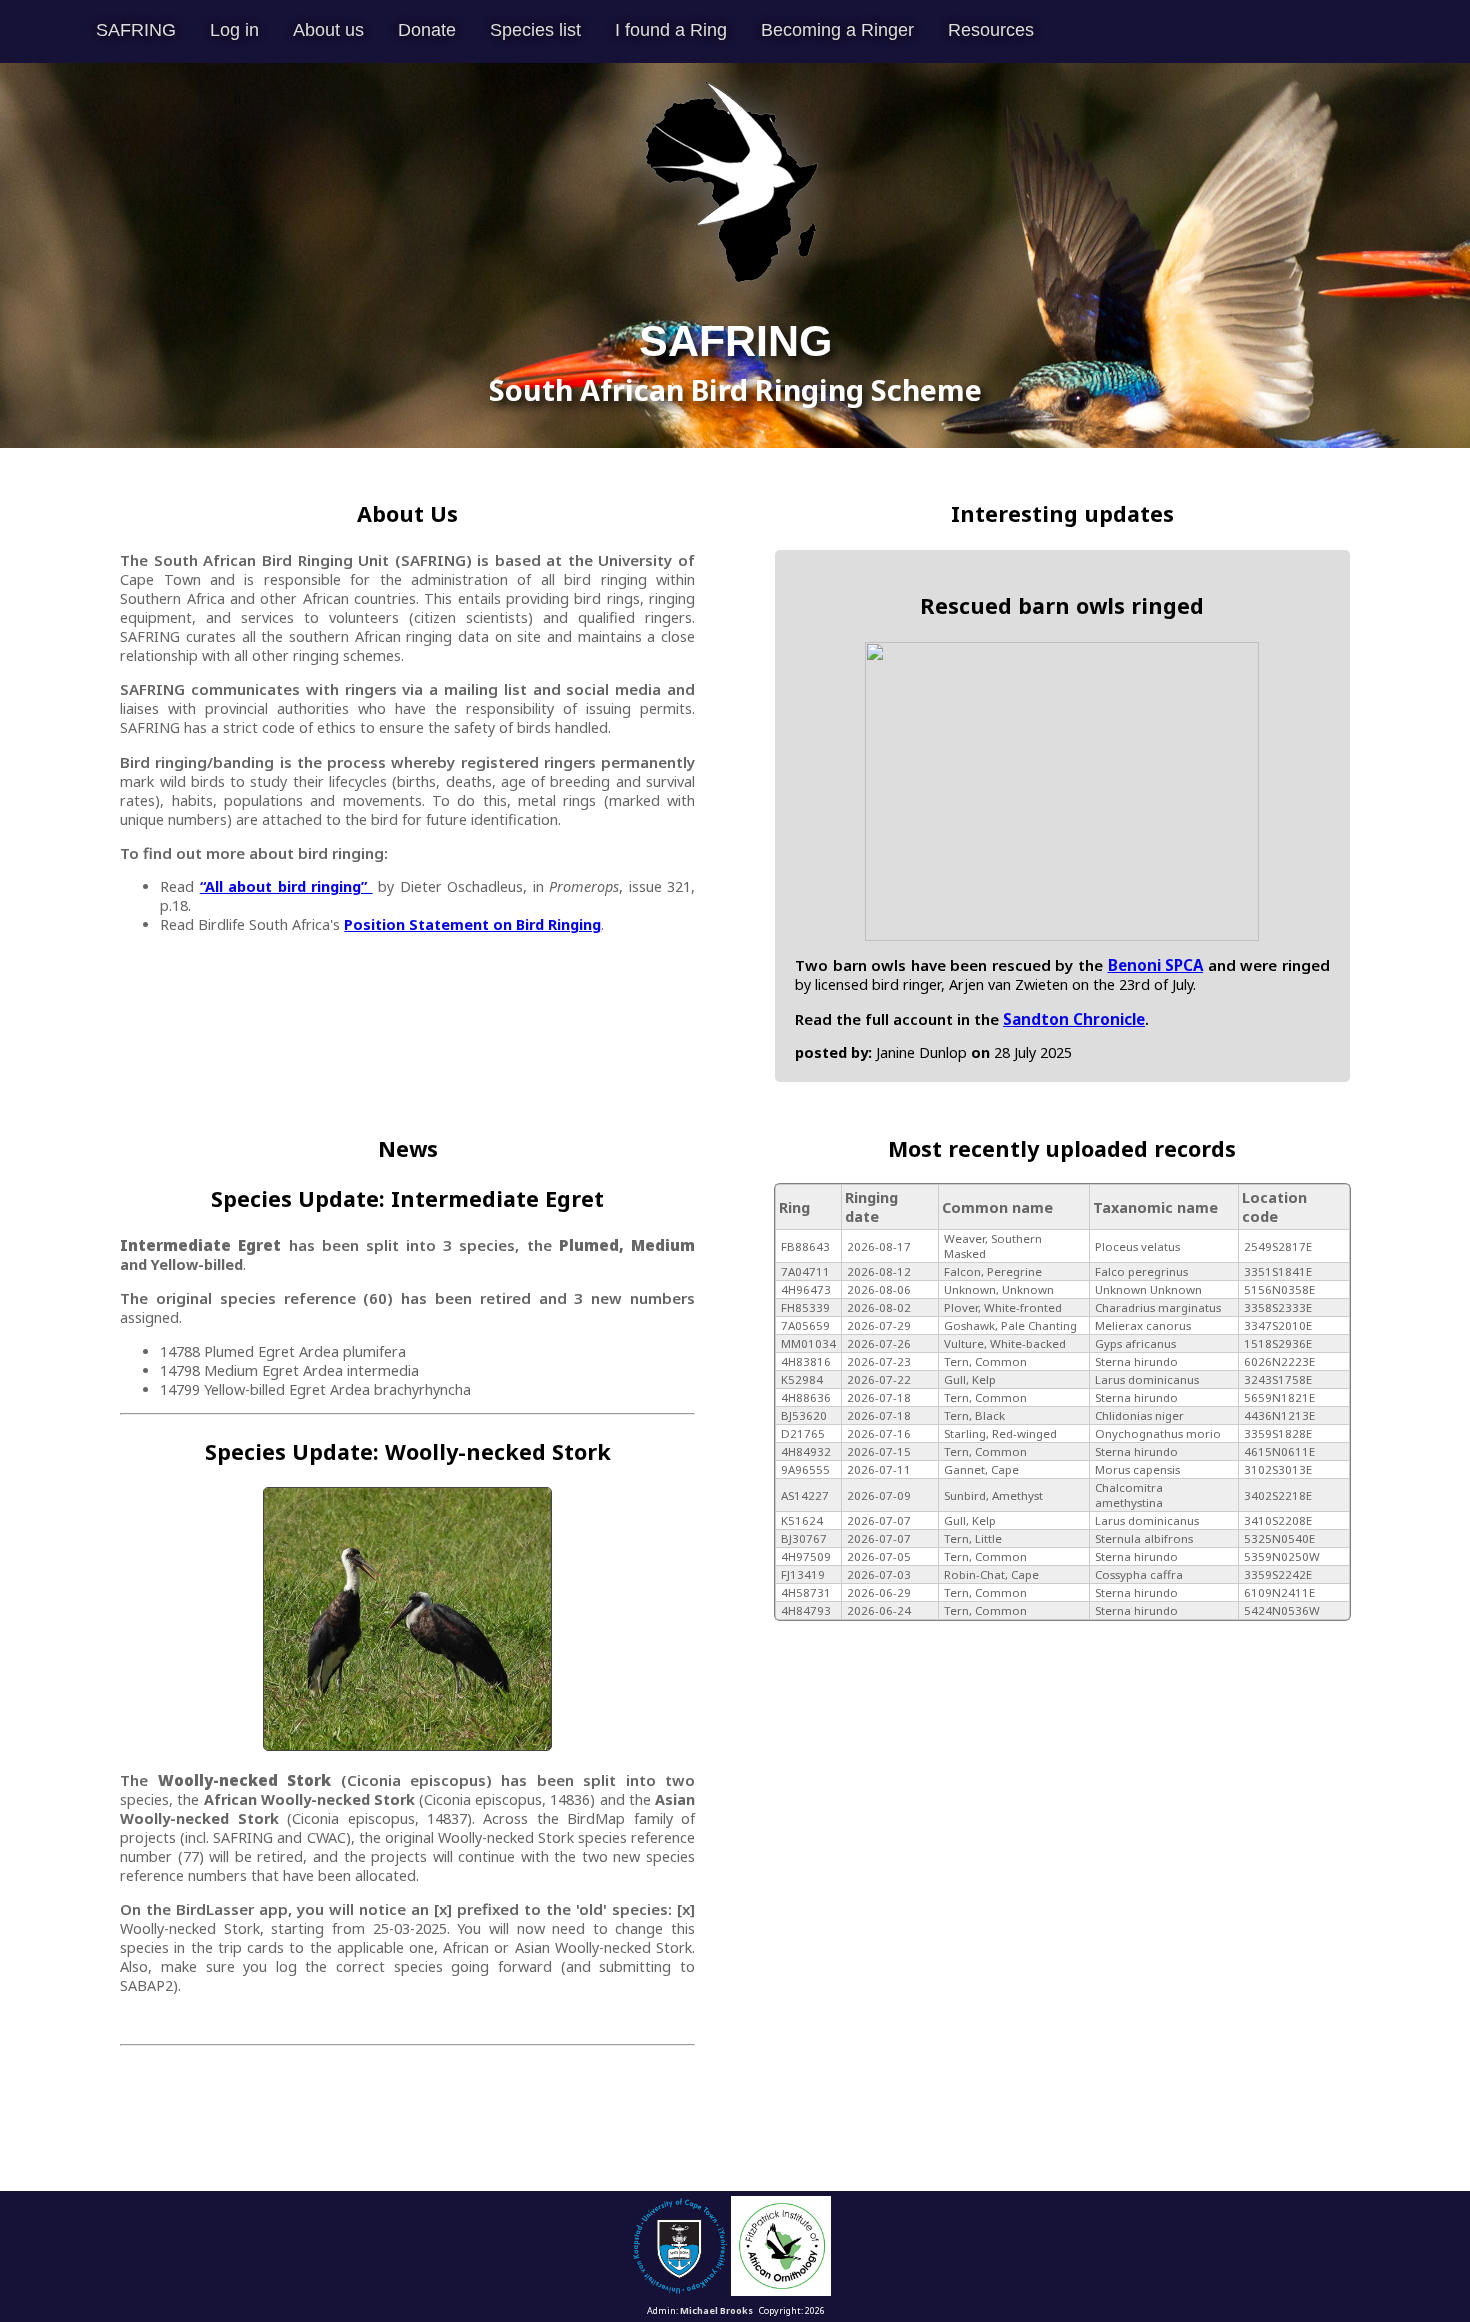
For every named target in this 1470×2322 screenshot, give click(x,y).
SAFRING (136, 30)
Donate (427, 30)
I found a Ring (671, 30)
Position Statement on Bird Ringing (472, 924)
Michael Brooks (716, 2310)
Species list (535, 30)
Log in (234, 30)
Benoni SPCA (1156, 965)
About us (328, 30)
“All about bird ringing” (286, 886)
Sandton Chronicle (1074, 1019)
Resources (991, 30)
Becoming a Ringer (837, 30)
